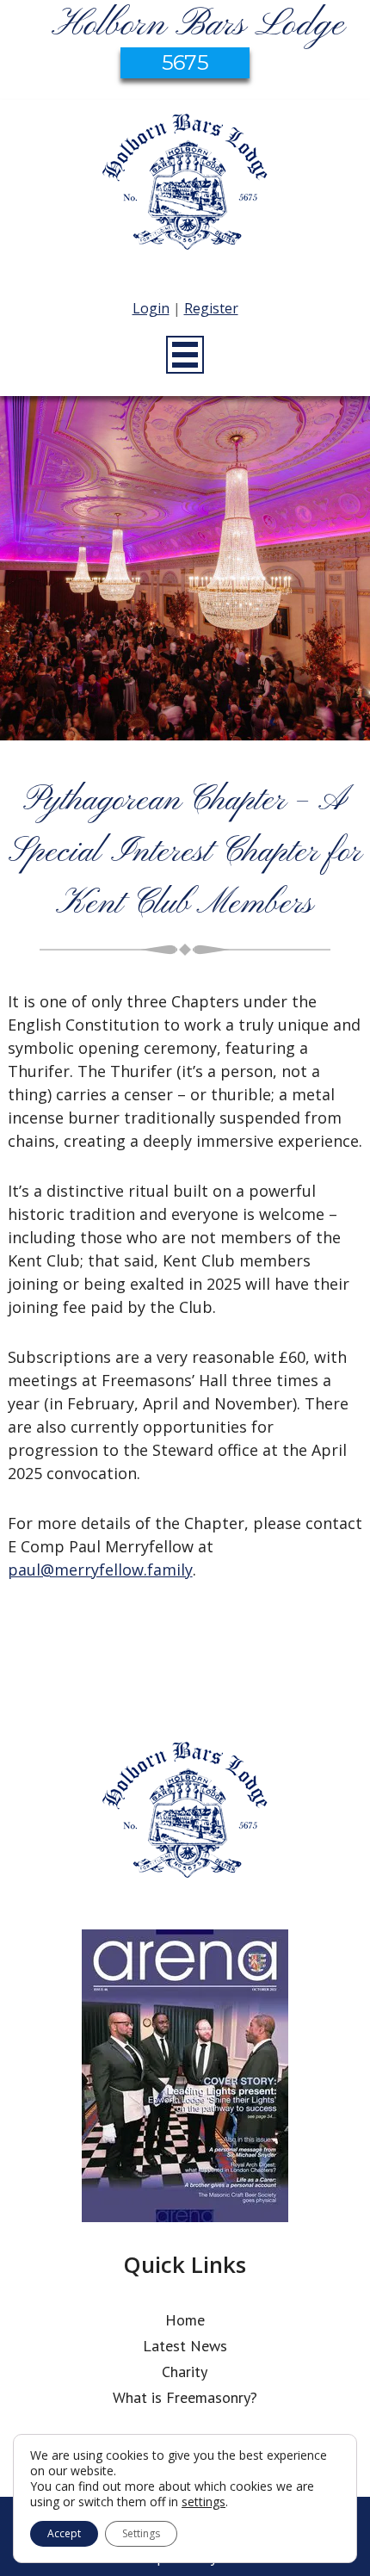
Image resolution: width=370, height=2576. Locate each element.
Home (185, 2320)
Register (211, 308)
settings (203, 2502)
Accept (64, 2533)
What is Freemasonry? (185, 2397)
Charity (185, 2372)
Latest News (185, 2346)
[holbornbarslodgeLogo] (185, 190)
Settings (141, 2533)
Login (151, 308)
